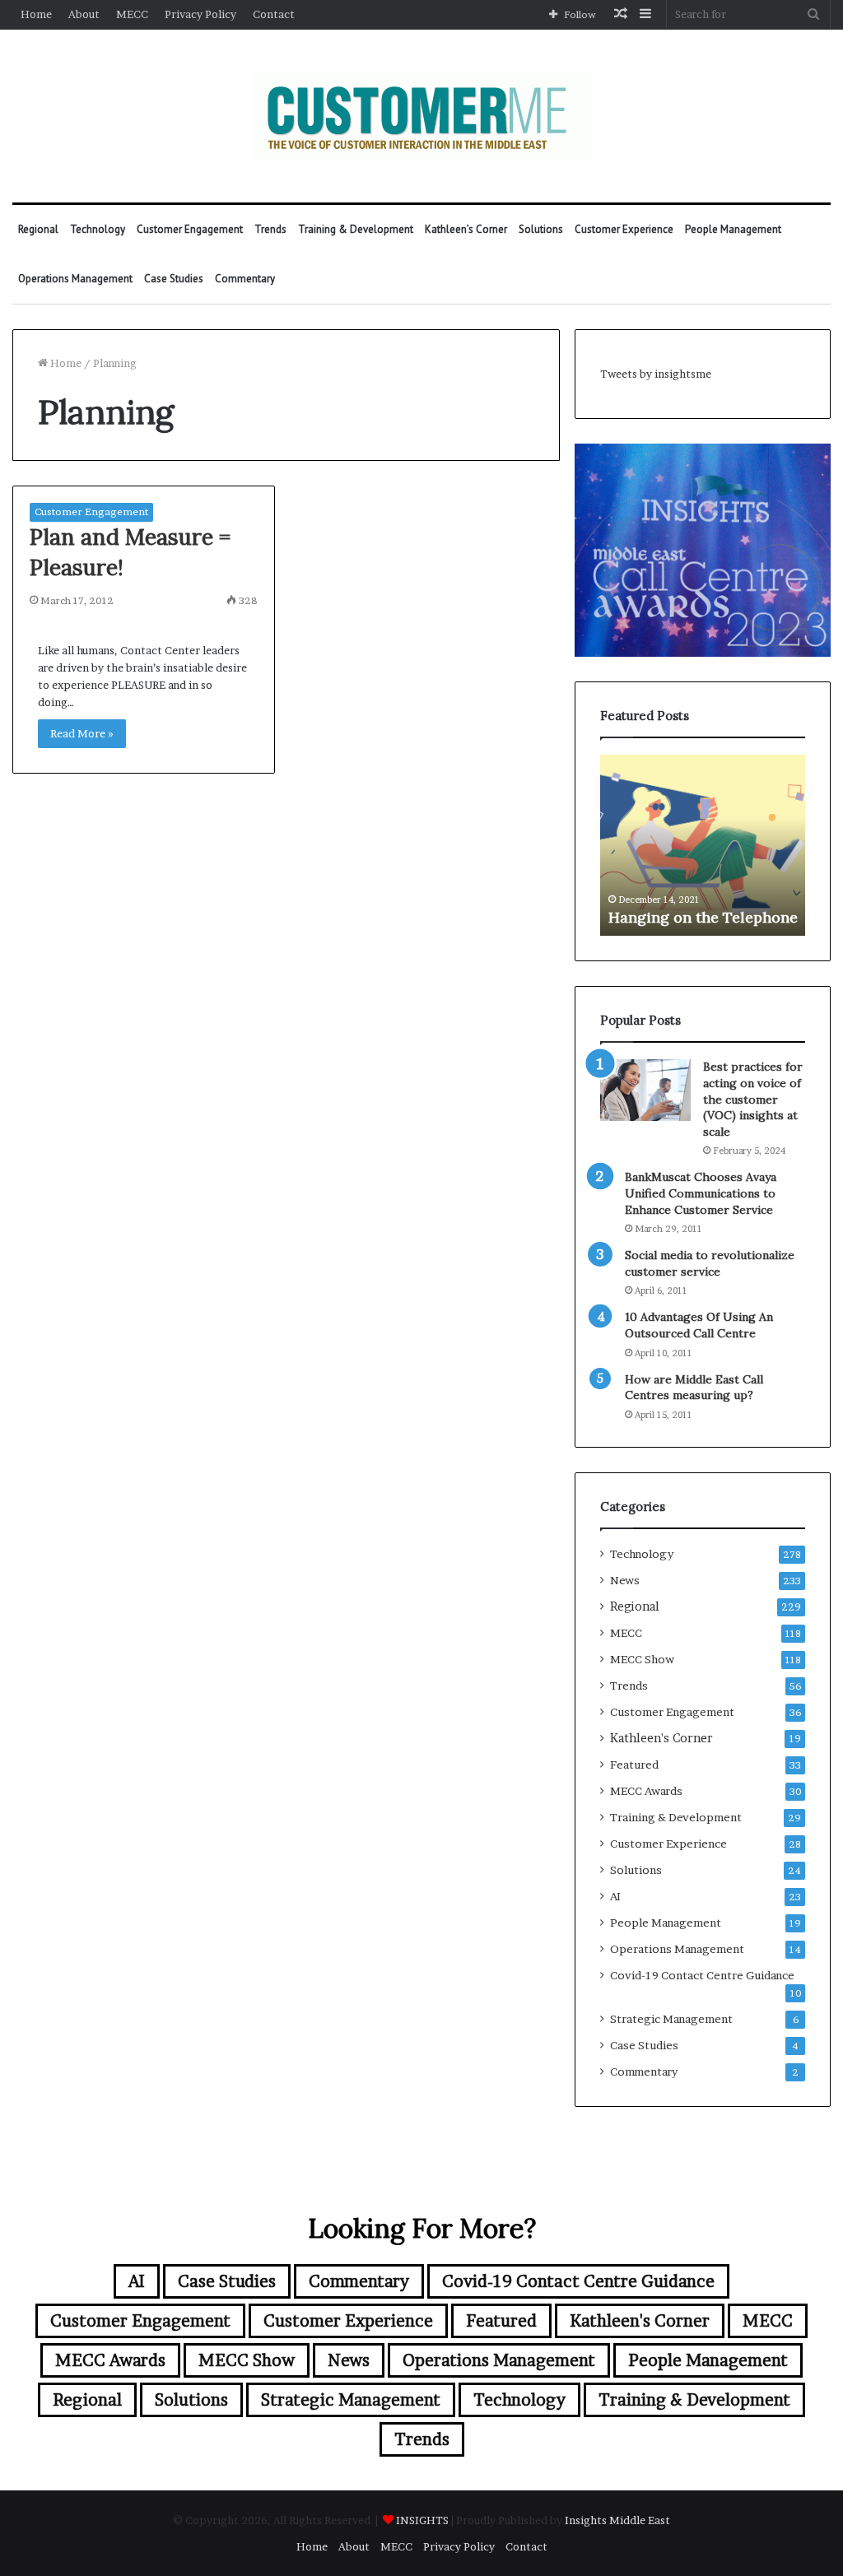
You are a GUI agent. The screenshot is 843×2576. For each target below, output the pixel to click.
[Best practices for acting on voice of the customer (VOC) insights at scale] (645, 1090)
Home (36, 14)
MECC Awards (646, 1791)
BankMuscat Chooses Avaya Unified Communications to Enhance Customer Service (701, 1193)
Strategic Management (671, 2019)
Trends (270, 229)
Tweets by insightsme (656, 374)
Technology (98, 229)
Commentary (245, 279)
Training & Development (356, 229)
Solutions (541, 229)
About (84, 14)
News (625, 1580)
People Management (733, 229)
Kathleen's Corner (661, 1738)
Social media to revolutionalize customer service (710, 1263)
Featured (634, 1765)
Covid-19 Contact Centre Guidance (702, 1975)
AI (615, 1896)
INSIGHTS (422, 2520)
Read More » (82, 733)
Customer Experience (624, 229)
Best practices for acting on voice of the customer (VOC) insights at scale (753, 1099)
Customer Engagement (190, 229)
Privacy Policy (200, 14)
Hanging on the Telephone (703, 917)
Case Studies (174, 279)
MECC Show (642, 1659)
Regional (38, 229)
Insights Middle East (617, 2520)
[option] (703, 845)
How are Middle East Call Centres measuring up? (694, 1388)
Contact (274, 14)
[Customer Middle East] (421, 116)
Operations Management (75, 279)
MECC (132, 14)
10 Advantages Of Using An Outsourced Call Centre (699, 1325)
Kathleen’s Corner (466, 229)
